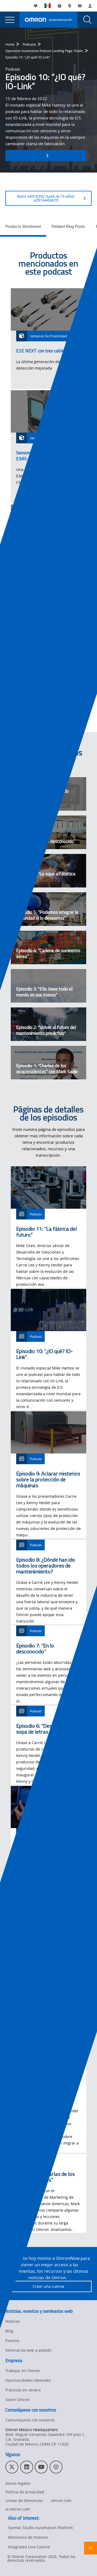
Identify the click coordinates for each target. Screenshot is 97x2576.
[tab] (23, 228)
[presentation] (10, 20)
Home (10, 44)
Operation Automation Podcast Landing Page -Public (44, 51)
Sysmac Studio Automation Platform (40, 2528)
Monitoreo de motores (28, 2537)
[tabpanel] (48, 488)
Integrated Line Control (29, 2547)
